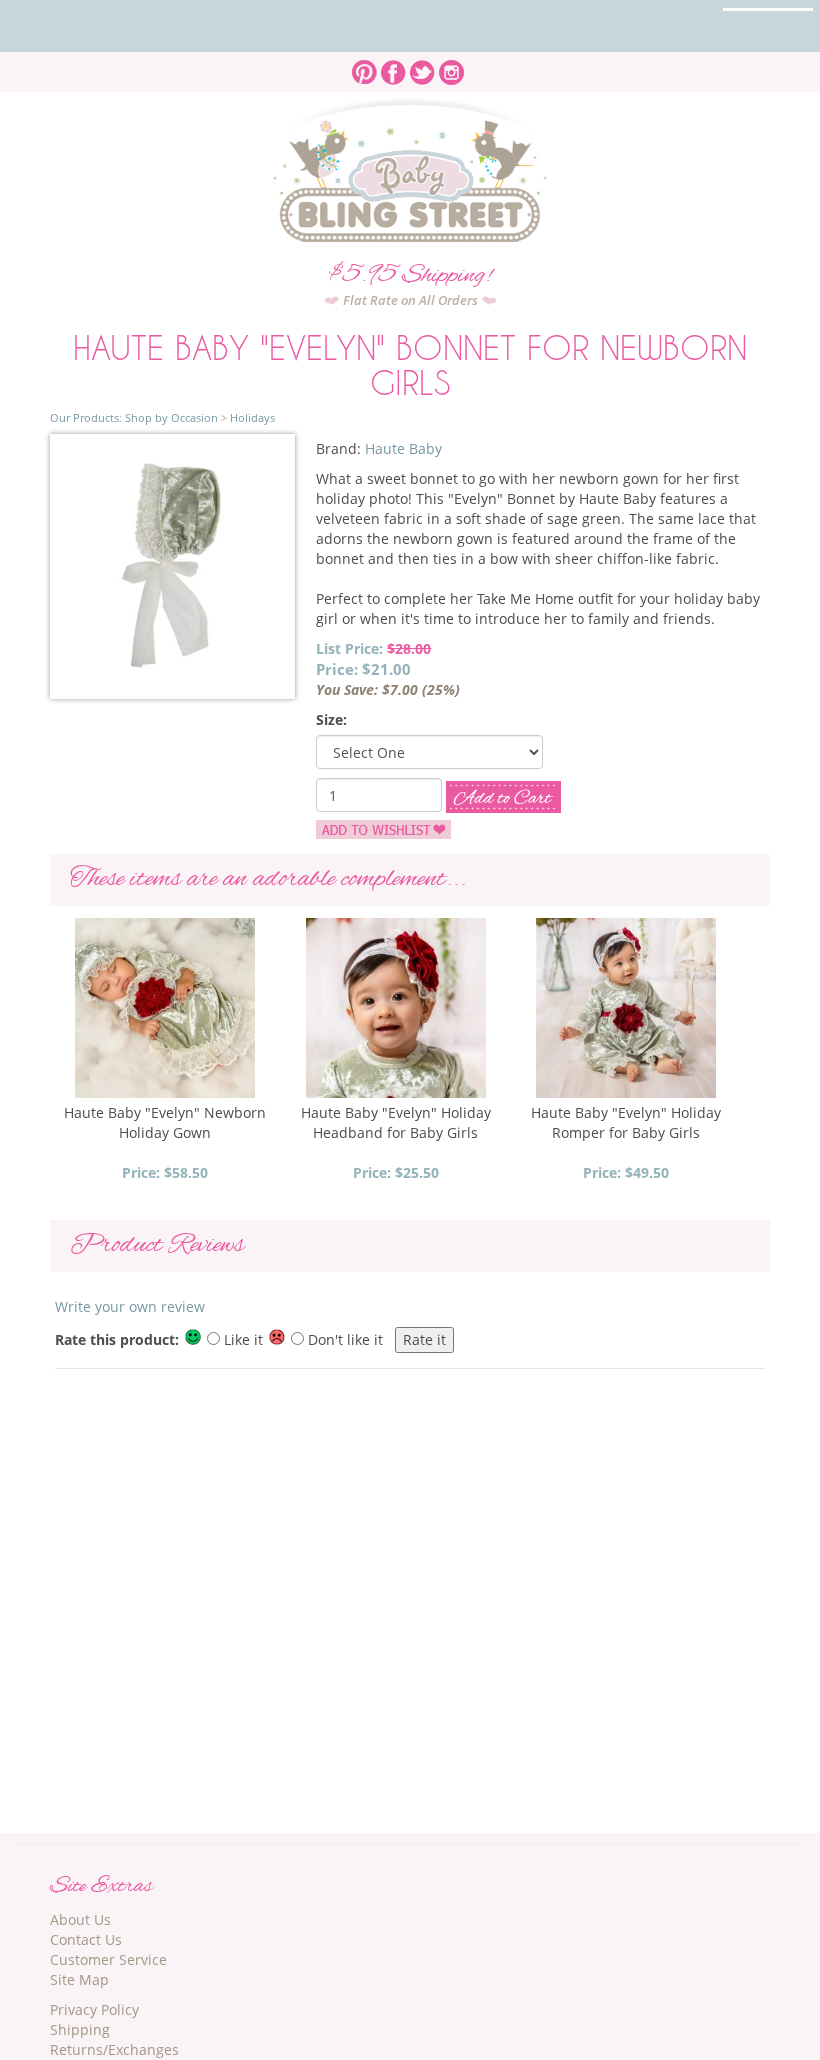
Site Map (79, 1979)
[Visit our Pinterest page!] (364, 66)
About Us (80, 1919)
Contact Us (86, 1939)
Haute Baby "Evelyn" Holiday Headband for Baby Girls (396, 1122)
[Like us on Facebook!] (393, 66)
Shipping (80, 2029)
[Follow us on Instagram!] (451, 66)
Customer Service (108, 1959)
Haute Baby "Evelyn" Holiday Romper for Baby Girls (626, 1122)
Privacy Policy (94, 2009)
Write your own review (130, 1306)
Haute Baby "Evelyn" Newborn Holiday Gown (165, 1122)
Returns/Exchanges (114, 2049)
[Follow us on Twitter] (422, 66)
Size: (331, 719)
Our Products (84, 417)
